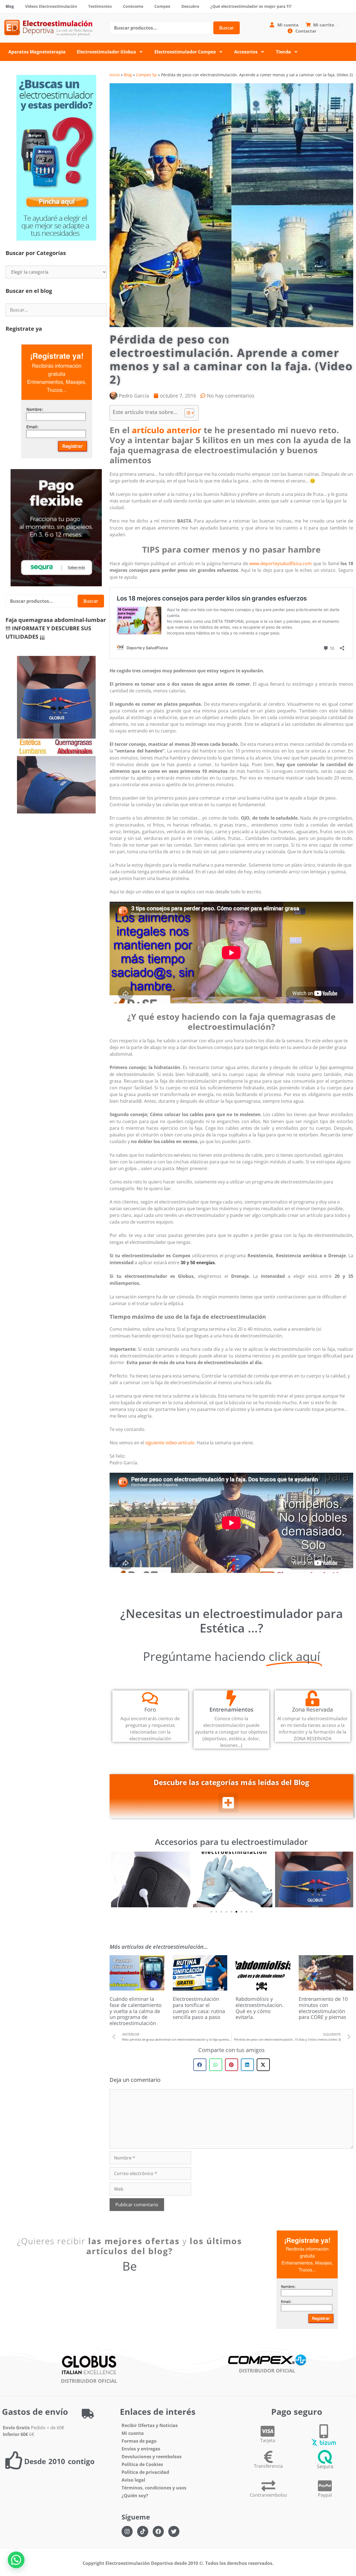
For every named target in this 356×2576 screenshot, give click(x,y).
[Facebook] (158, 2531)
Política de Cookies (142, 2464)
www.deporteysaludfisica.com (280, 563)
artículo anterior (167, 430)
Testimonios (100, 6)
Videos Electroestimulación (51, 6)
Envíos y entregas (141, 2449)
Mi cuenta (133, 2433)
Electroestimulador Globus (106, 52)
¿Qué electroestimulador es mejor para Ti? (251, 6)
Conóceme (133, 6)
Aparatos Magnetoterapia (37, 52)
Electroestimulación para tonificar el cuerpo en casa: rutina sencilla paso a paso (199, 2008)
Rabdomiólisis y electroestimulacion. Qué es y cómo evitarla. (259, 2008)
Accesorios (246, 52)
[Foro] (150, 1698)
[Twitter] (174, 2531)
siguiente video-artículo (170, 1443)
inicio (115, 75)
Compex (162, 6)
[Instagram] (127, 2531)
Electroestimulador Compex (185, 52)
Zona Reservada (312, 1709)
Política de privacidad (145, 2472)
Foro (150, 1709)
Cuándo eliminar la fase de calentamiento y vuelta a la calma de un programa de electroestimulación (136, 2011)
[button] (228, 1803)
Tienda (283, 52)
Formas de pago (139, 2441)
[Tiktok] (143, 2531)
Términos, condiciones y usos (154, 2488)
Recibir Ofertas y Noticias (150, 2425)
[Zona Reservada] (312, 1698)
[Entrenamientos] (231, 1698)
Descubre (190, 6)
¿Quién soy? (135, 2496)
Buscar (227, 28)
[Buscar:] (56, 310)
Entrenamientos (231, 1709)
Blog (10, 6)
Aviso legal (133, 2480)
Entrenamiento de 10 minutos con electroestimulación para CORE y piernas (323, 2008)
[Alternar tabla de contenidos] (186, 413)
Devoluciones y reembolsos (152, 2457)
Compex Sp (146, 75)
